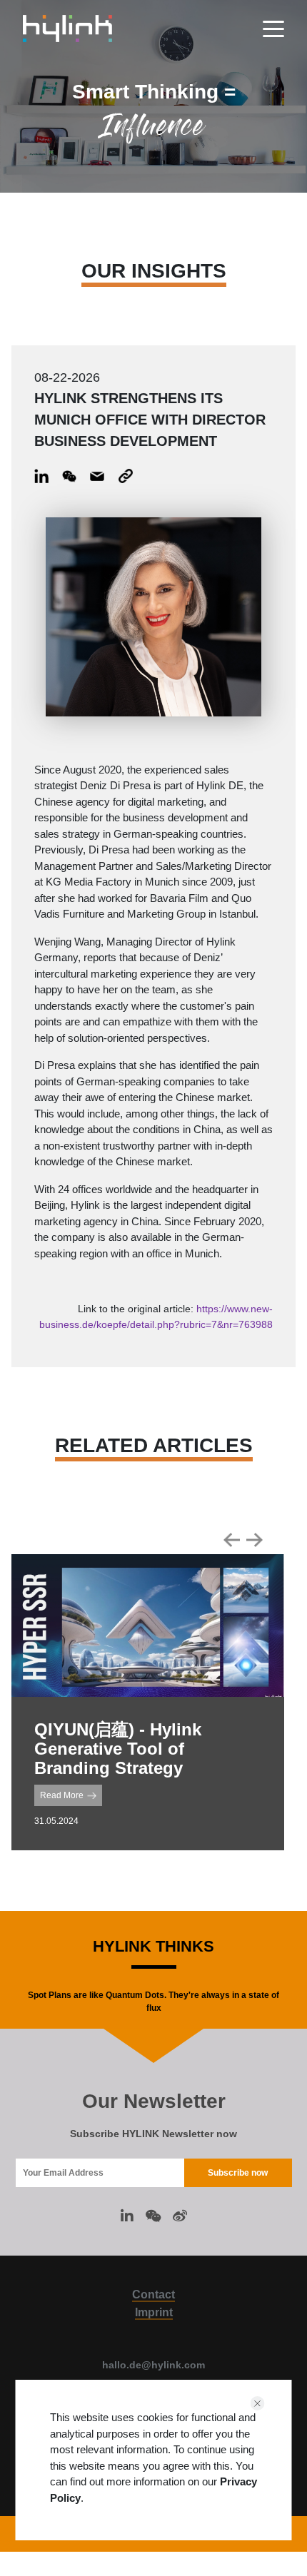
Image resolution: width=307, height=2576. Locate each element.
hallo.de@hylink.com (153, 2365)
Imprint (154, 2312)
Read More (62, 1795)
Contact (153, 2294)
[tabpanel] (148, 1702)
